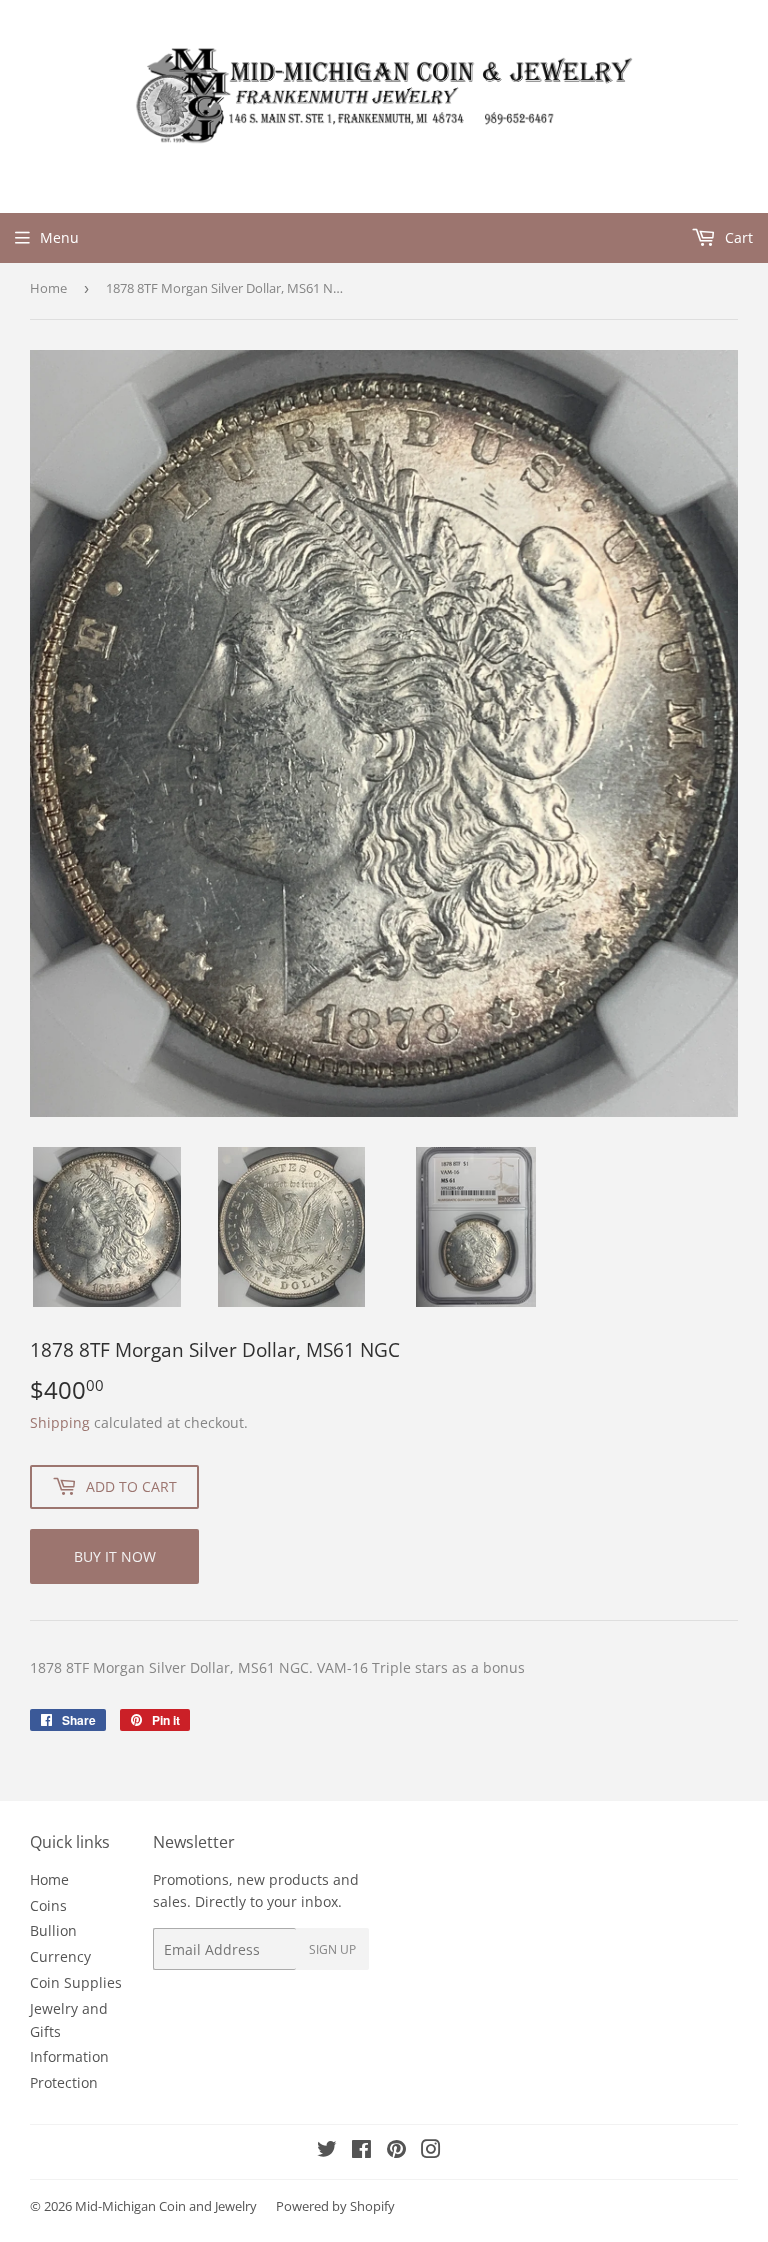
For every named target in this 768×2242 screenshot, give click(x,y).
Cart (737, 237)
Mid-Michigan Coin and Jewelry (166, 2206)
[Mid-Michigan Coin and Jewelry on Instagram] (431, 2151)
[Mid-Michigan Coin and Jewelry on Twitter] (327, 2151)
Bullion (53, 1930)
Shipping (60, 1422)
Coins (48, 1905)
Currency (60, 1956)
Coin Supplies (76, 1982)
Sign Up (332, 1949)
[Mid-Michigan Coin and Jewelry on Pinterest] (396, 2151)
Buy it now (115, 1556)
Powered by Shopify (335, 2206)
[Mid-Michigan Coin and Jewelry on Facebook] (361, 2151)
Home (48, 288)
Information (69, 2056)
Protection (64, 2082)
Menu (59, 237)
